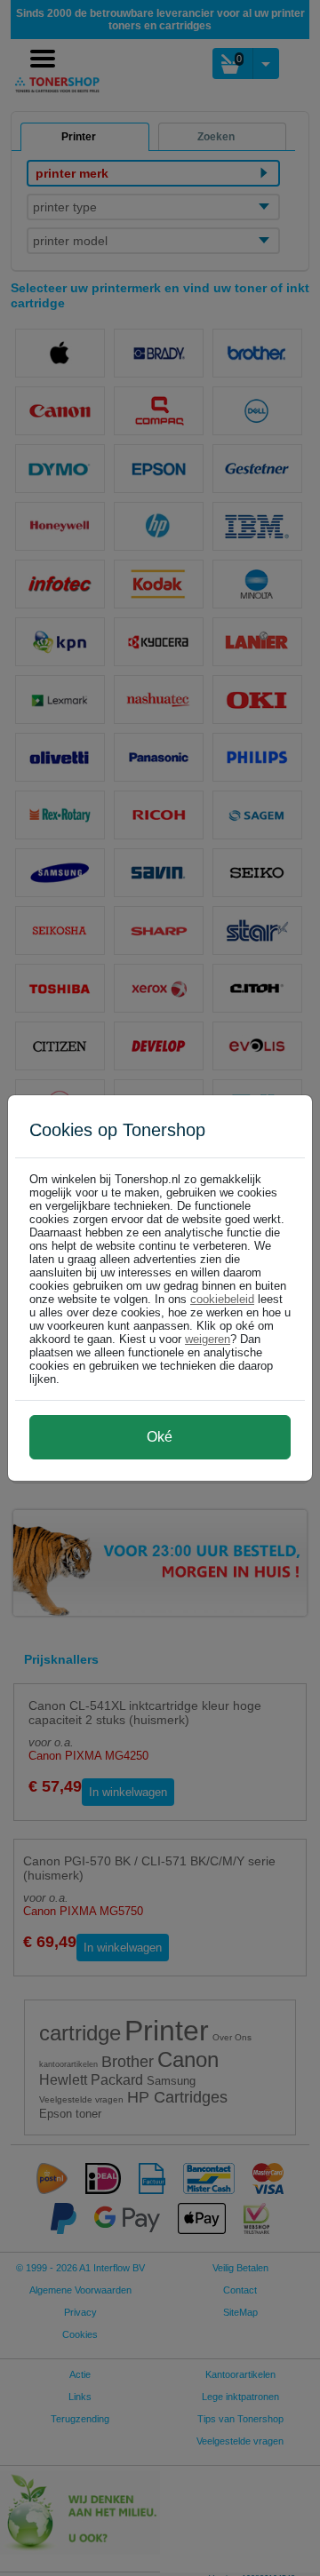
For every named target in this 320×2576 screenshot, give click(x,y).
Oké (160, 1437)
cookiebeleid (222, 1299)
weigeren (208, 1339)
